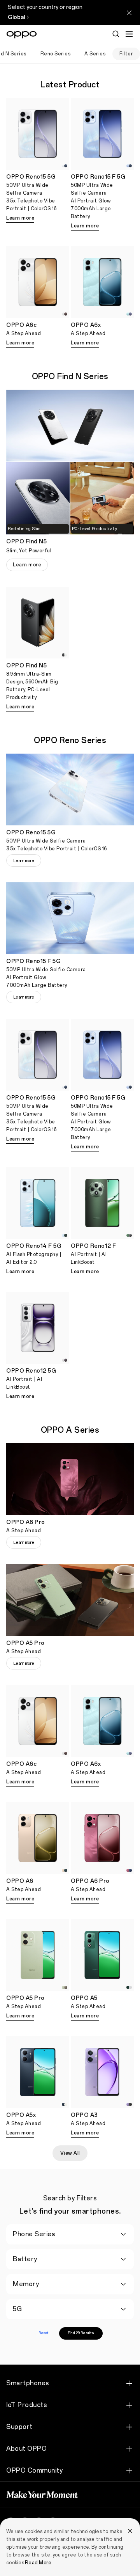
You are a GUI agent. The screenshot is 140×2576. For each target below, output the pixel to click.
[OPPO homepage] (22, 35)
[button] (129, 34)
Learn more (20, 218)
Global (16, 17)
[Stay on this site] (129, 12)
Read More (38, 2563)
